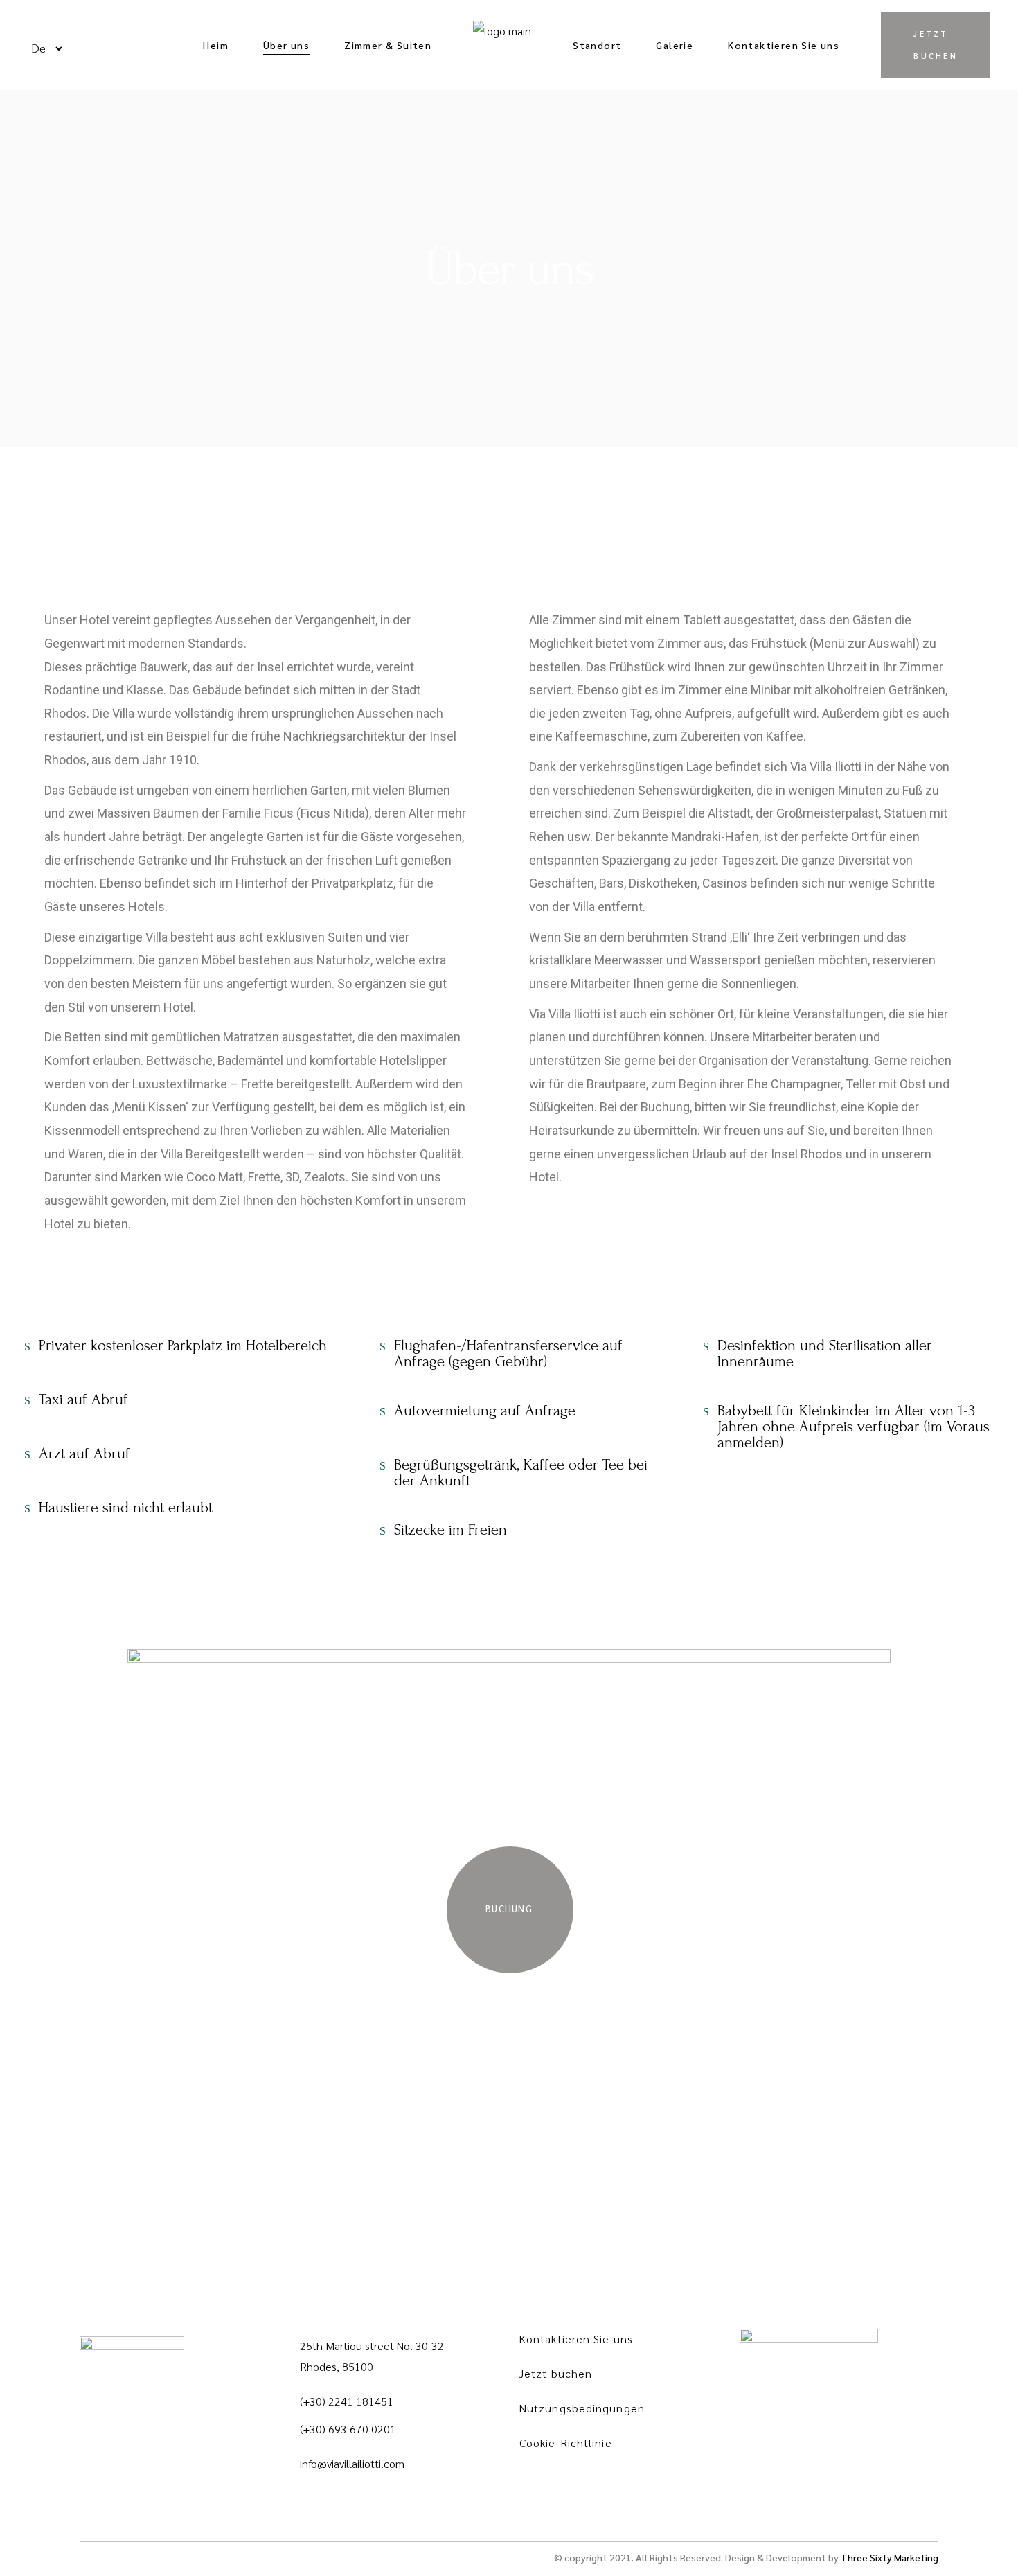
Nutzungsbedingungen (582, 2408)
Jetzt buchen (556, 2373)
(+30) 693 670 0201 (348, 2429)
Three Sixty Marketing (890, 2557)
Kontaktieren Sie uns (576, 2339)
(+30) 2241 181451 (347, 2401)
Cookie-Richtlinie (566, 2443)
